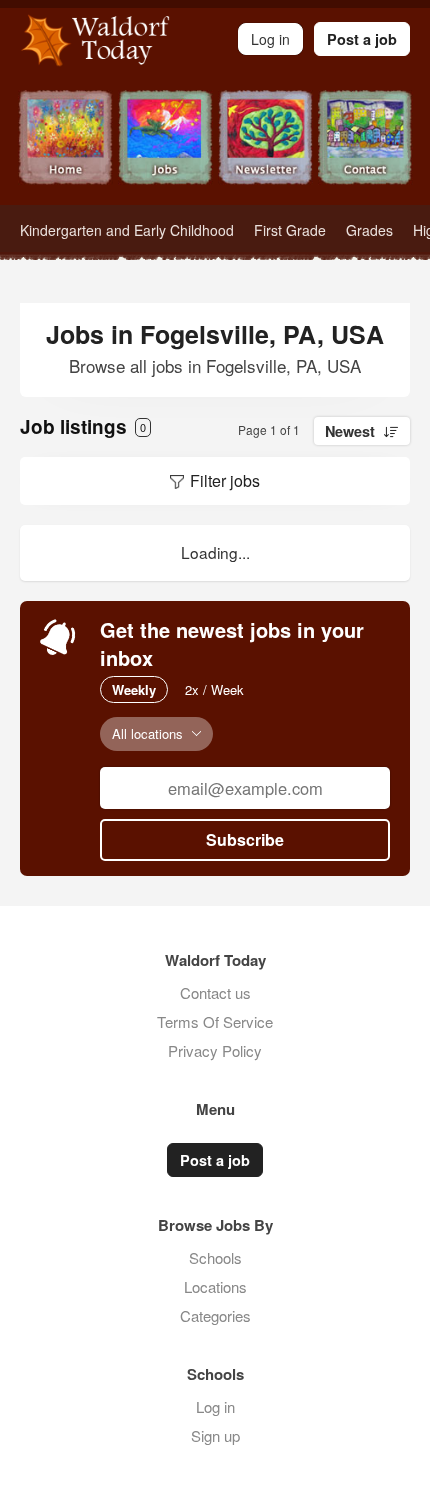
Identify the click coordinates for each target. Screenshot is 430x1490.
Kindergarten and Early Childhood (127, 230)
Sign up (215, 1435)
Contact (365, 147)
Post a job (362, 39)
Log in (215, 1406)
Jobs (165, 147)
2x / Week (214, 689)
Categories (215, 1315)
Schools (215, 1257)
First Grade (290, 230)
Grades (369, 230)
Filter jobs (225, 480)
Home (65, 147)
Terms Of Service (215, 1021)
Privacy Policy (215, 1050)
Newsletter (265, 147)
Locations (215, 1286)
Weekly (134, 689)
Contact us (215, 992)
